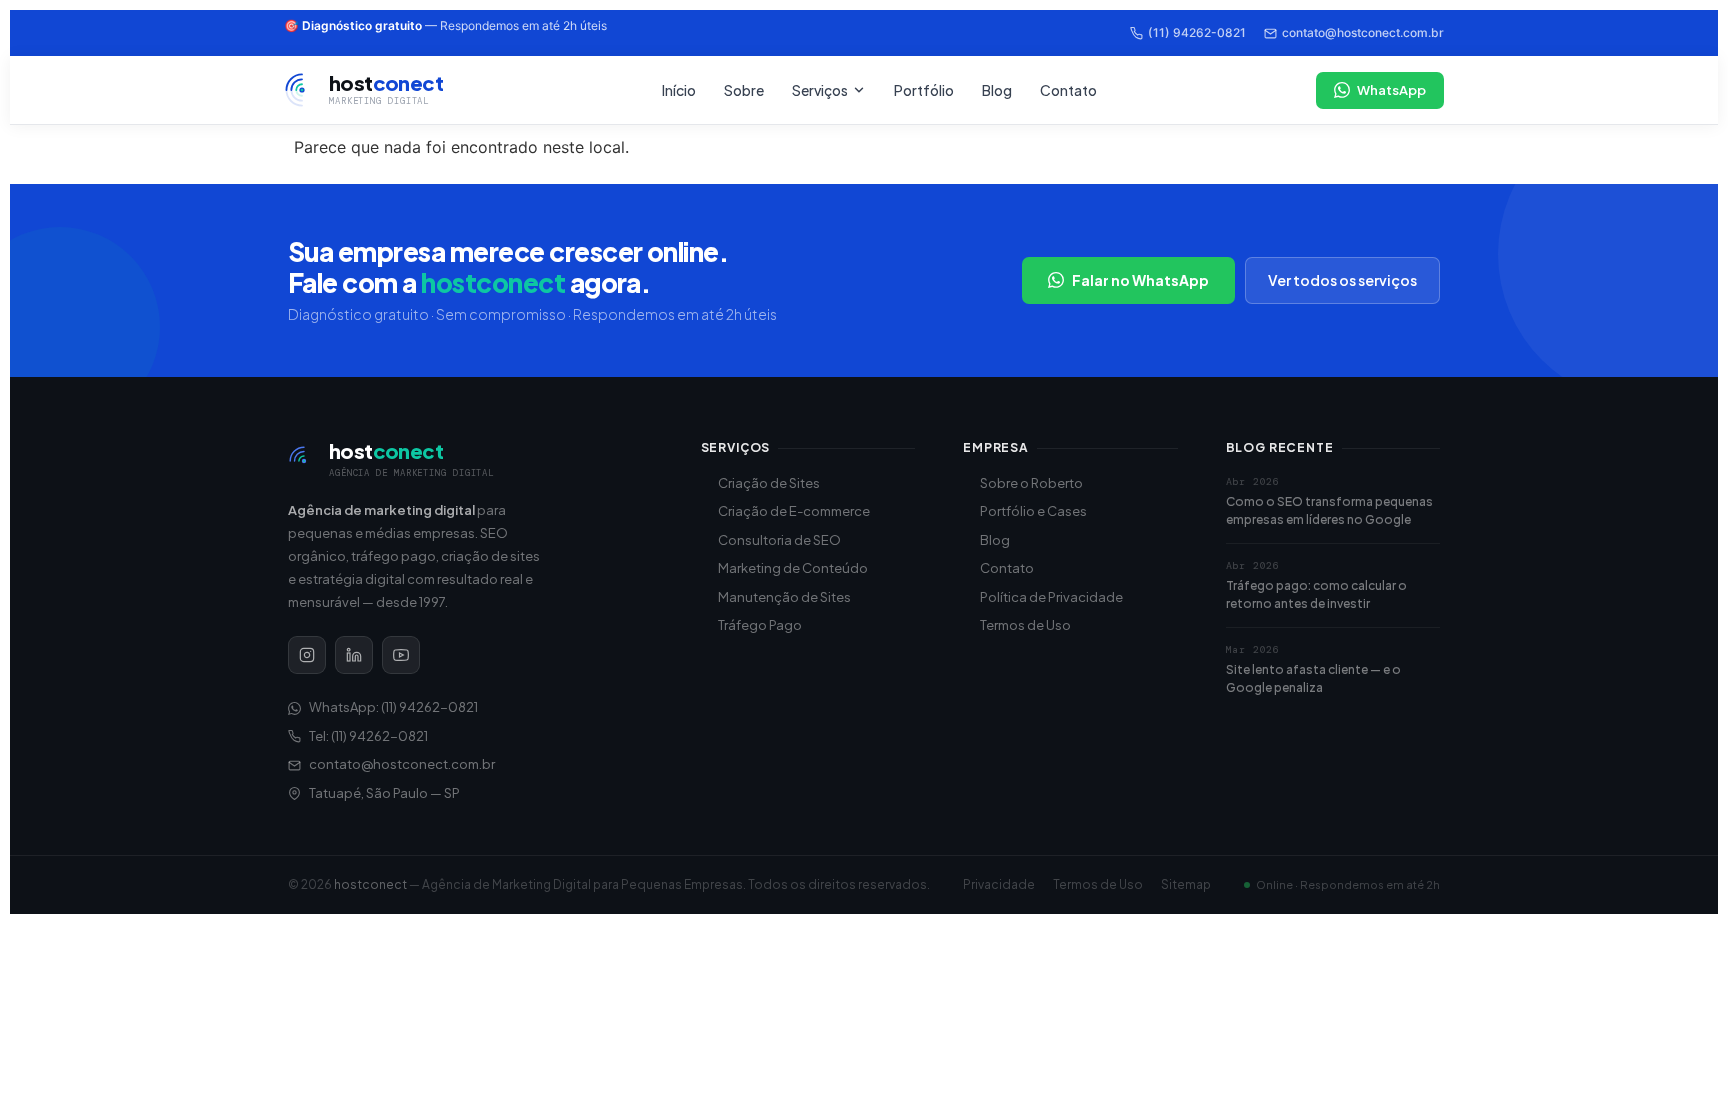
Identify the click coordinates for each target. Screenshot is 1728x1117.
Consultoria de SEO (779, 540)
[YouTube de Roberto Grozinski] (401, 655)
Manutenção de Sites (784, 597)
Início (679, 90)
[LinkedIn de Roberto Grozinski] (354, 655)
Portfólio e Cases (1033, 511)
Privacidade (999, 884)
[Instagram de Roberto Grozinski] (307, 655)
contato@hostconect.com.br (1363, 32)
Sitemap (1186, 884)
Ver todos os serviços (1342, 280)
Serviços (820, 90)
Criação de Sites (769, 483)
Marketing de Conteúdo (793, 568)
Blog (997, 90)
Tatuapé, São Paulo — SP (384, 793)
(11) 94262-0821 (1197, 32)
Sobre (744, 90)
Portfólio (924, 90)
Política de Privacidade (1051, 597)
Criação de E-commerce (794, 511)
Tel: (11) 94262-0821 (368, 736)
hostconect (370, 884)
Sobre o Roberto (1031, 483)
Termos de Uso (1025, 625)
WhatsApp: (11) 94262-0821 (393, 707)
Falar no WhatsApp (1140, 280)
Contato (1068, 90)
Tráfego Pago (760, 625)
